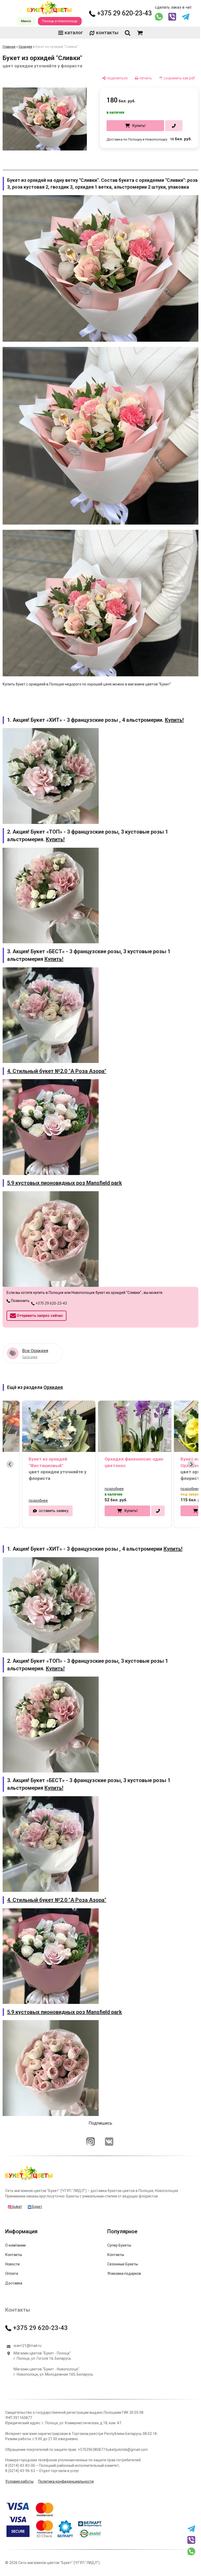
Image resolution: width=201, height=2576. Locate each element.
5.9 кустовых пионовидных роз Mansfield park (65, 1173)
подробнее (23, 1488)
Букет (37, 2185)
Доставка (14, 2261)
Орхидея (25, 47)
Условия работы (19, 2459)
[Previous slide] (10, 1452)
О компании (15, 2223)
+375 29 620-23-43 (120, 13)
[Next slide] (187, 1452)
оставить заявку (39, 1499)
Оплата (12, 2252)
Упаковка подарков (122, 2252)
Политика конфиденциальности (66, 2459)
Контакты (14, 2233)
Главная (9, 47)
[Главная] (29, 2158)
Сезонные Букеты (121, 2242)
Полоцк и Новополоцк (58, 21)
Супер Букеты (117, 2223)
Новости (12, 2242)
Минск (24, 21)
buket (17, 2185)
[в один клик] (170, 126)
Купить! (135, 126)
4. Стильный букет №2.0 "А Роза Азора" (57, 1063)
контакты (105, 33)
